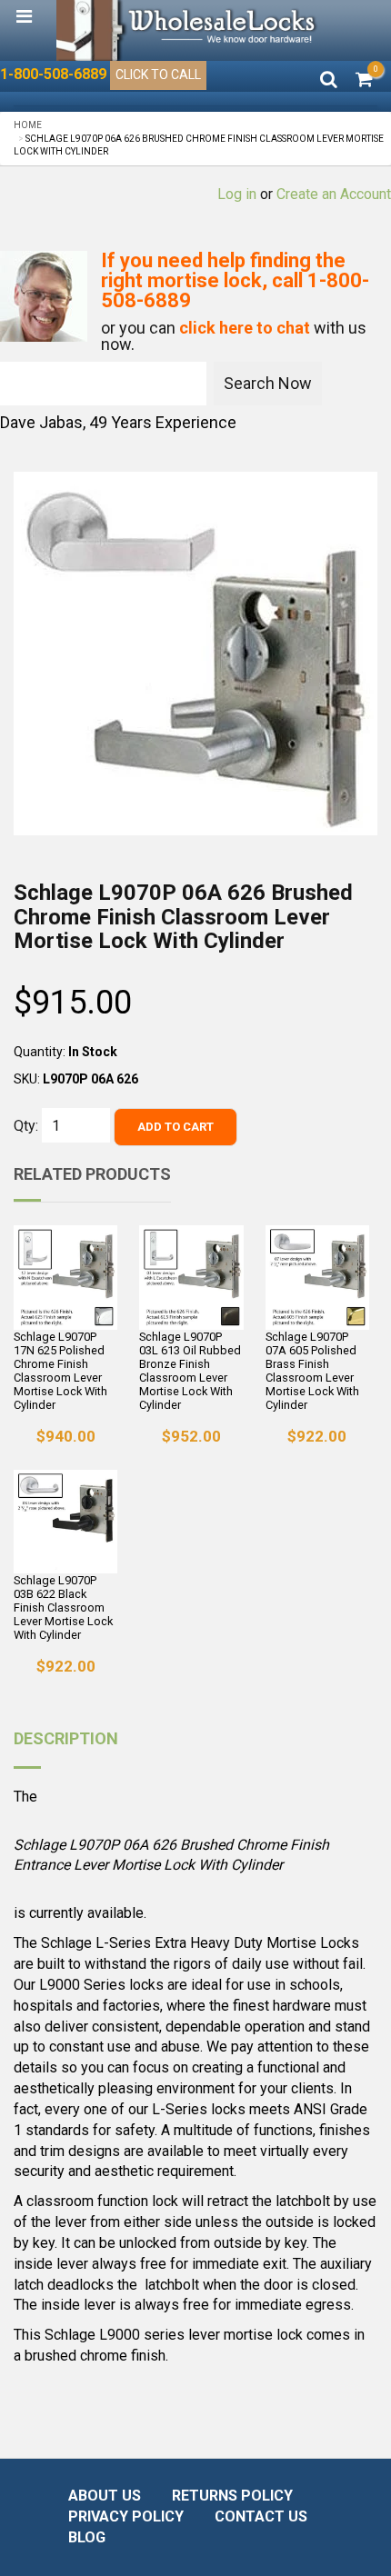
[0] (364, 81)
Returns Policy (232, 2496)
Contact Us (261, 2516)
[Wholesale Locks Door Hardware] (188, 30)
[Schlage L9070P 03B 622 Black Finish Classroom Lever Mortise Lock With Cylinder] (65, 1522)
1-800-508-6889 (53, 74)
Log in (237, 194)
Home (28, 125)
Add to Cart (175, 1127)
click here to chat (245, 328)
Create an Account (334, 194)
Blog (87, 2537)
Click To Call (158, 75)
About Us (105, 2496)
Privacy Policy (126, 2516)
